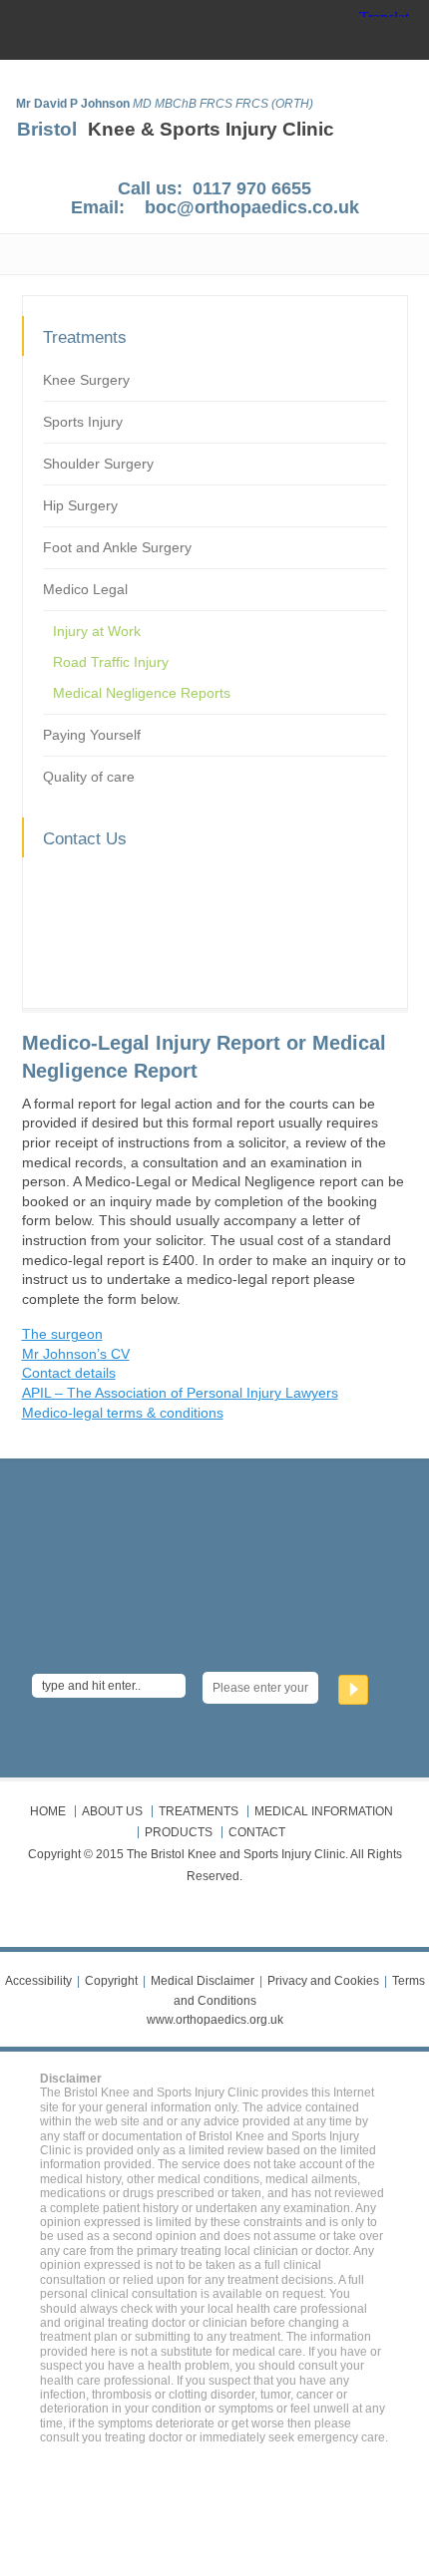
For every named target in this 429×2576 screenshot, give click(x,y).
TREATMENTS (199, 1811)
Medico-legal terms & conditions (123, 1413)
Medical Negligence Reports (142, 693)
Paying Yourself (92, 735)
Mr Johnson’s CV (76, 1354)
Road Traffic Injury (111, 662)
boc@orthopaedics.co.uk (252, 207)
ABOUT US (112, 1811)
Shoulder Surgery (98, 464)
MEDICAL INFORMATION (324, 1811)
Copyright (111, 1981)
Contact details (69, 1373)
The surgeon (62, 1334)
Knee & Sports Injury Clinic (211, 129)
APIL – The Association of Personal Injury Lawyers (180, 1393)
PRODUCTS (179, 1832)
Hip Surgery (80, 505)
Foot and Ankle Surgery (117, 547)
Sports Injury (83, 422)
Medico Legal (85, 589)
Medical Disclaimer (203, 1981)
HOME (48, 1811)
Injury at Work (97, 631)
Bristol (47, 129)
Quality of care (89, 777)
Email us (101, 945)
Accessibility (38, 1981)
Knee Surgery (86, 380)
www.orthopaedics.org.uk (215, 2020)
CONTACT (257, 1832)
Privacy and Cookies (323, 1981)
